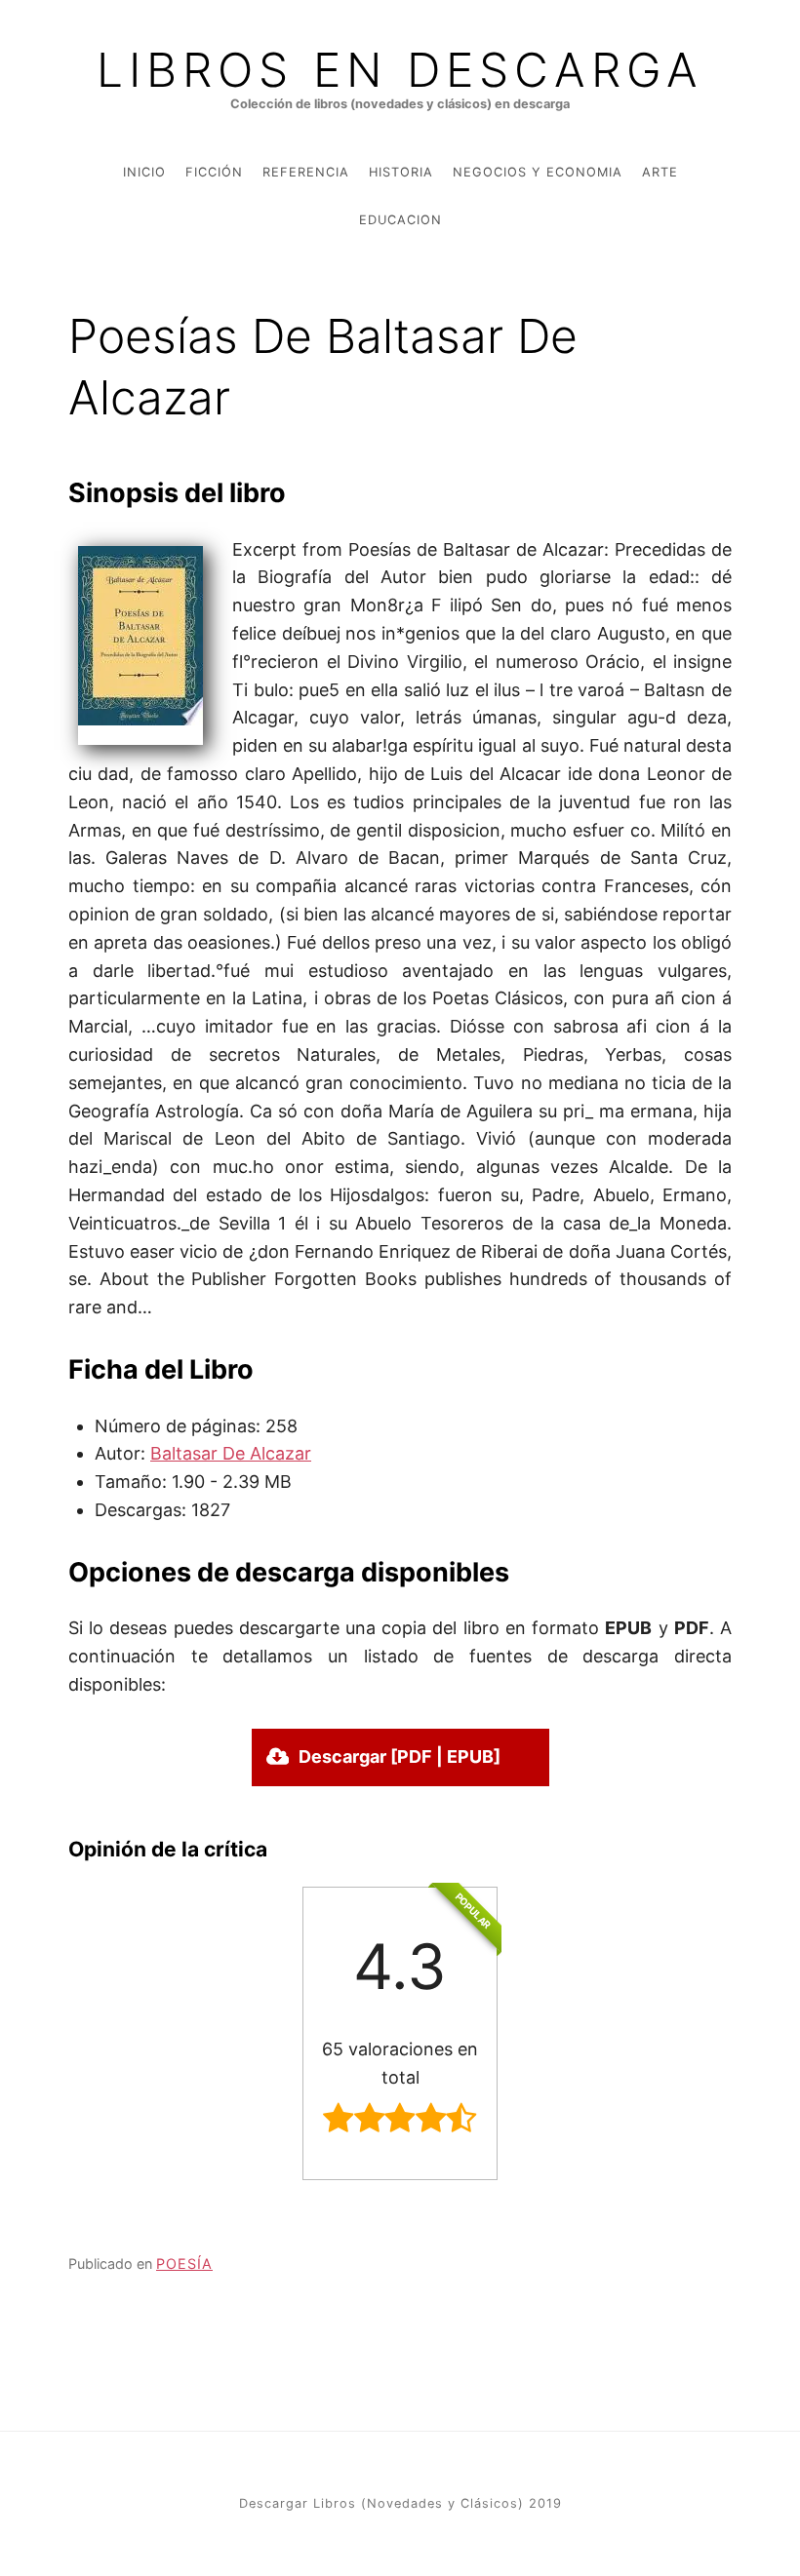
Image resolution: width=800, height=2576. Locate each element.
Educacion (400, 220)
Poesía (184, 2264)
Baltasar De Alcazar (231, 1453)
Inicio (144, 172)
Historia (401, 172)
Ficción (214, 172)
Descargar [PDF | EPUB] (400, 1756)
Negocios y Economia (538, 172)
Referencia (306, 172)
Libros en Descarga (400, 70)
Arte (660, 172)
